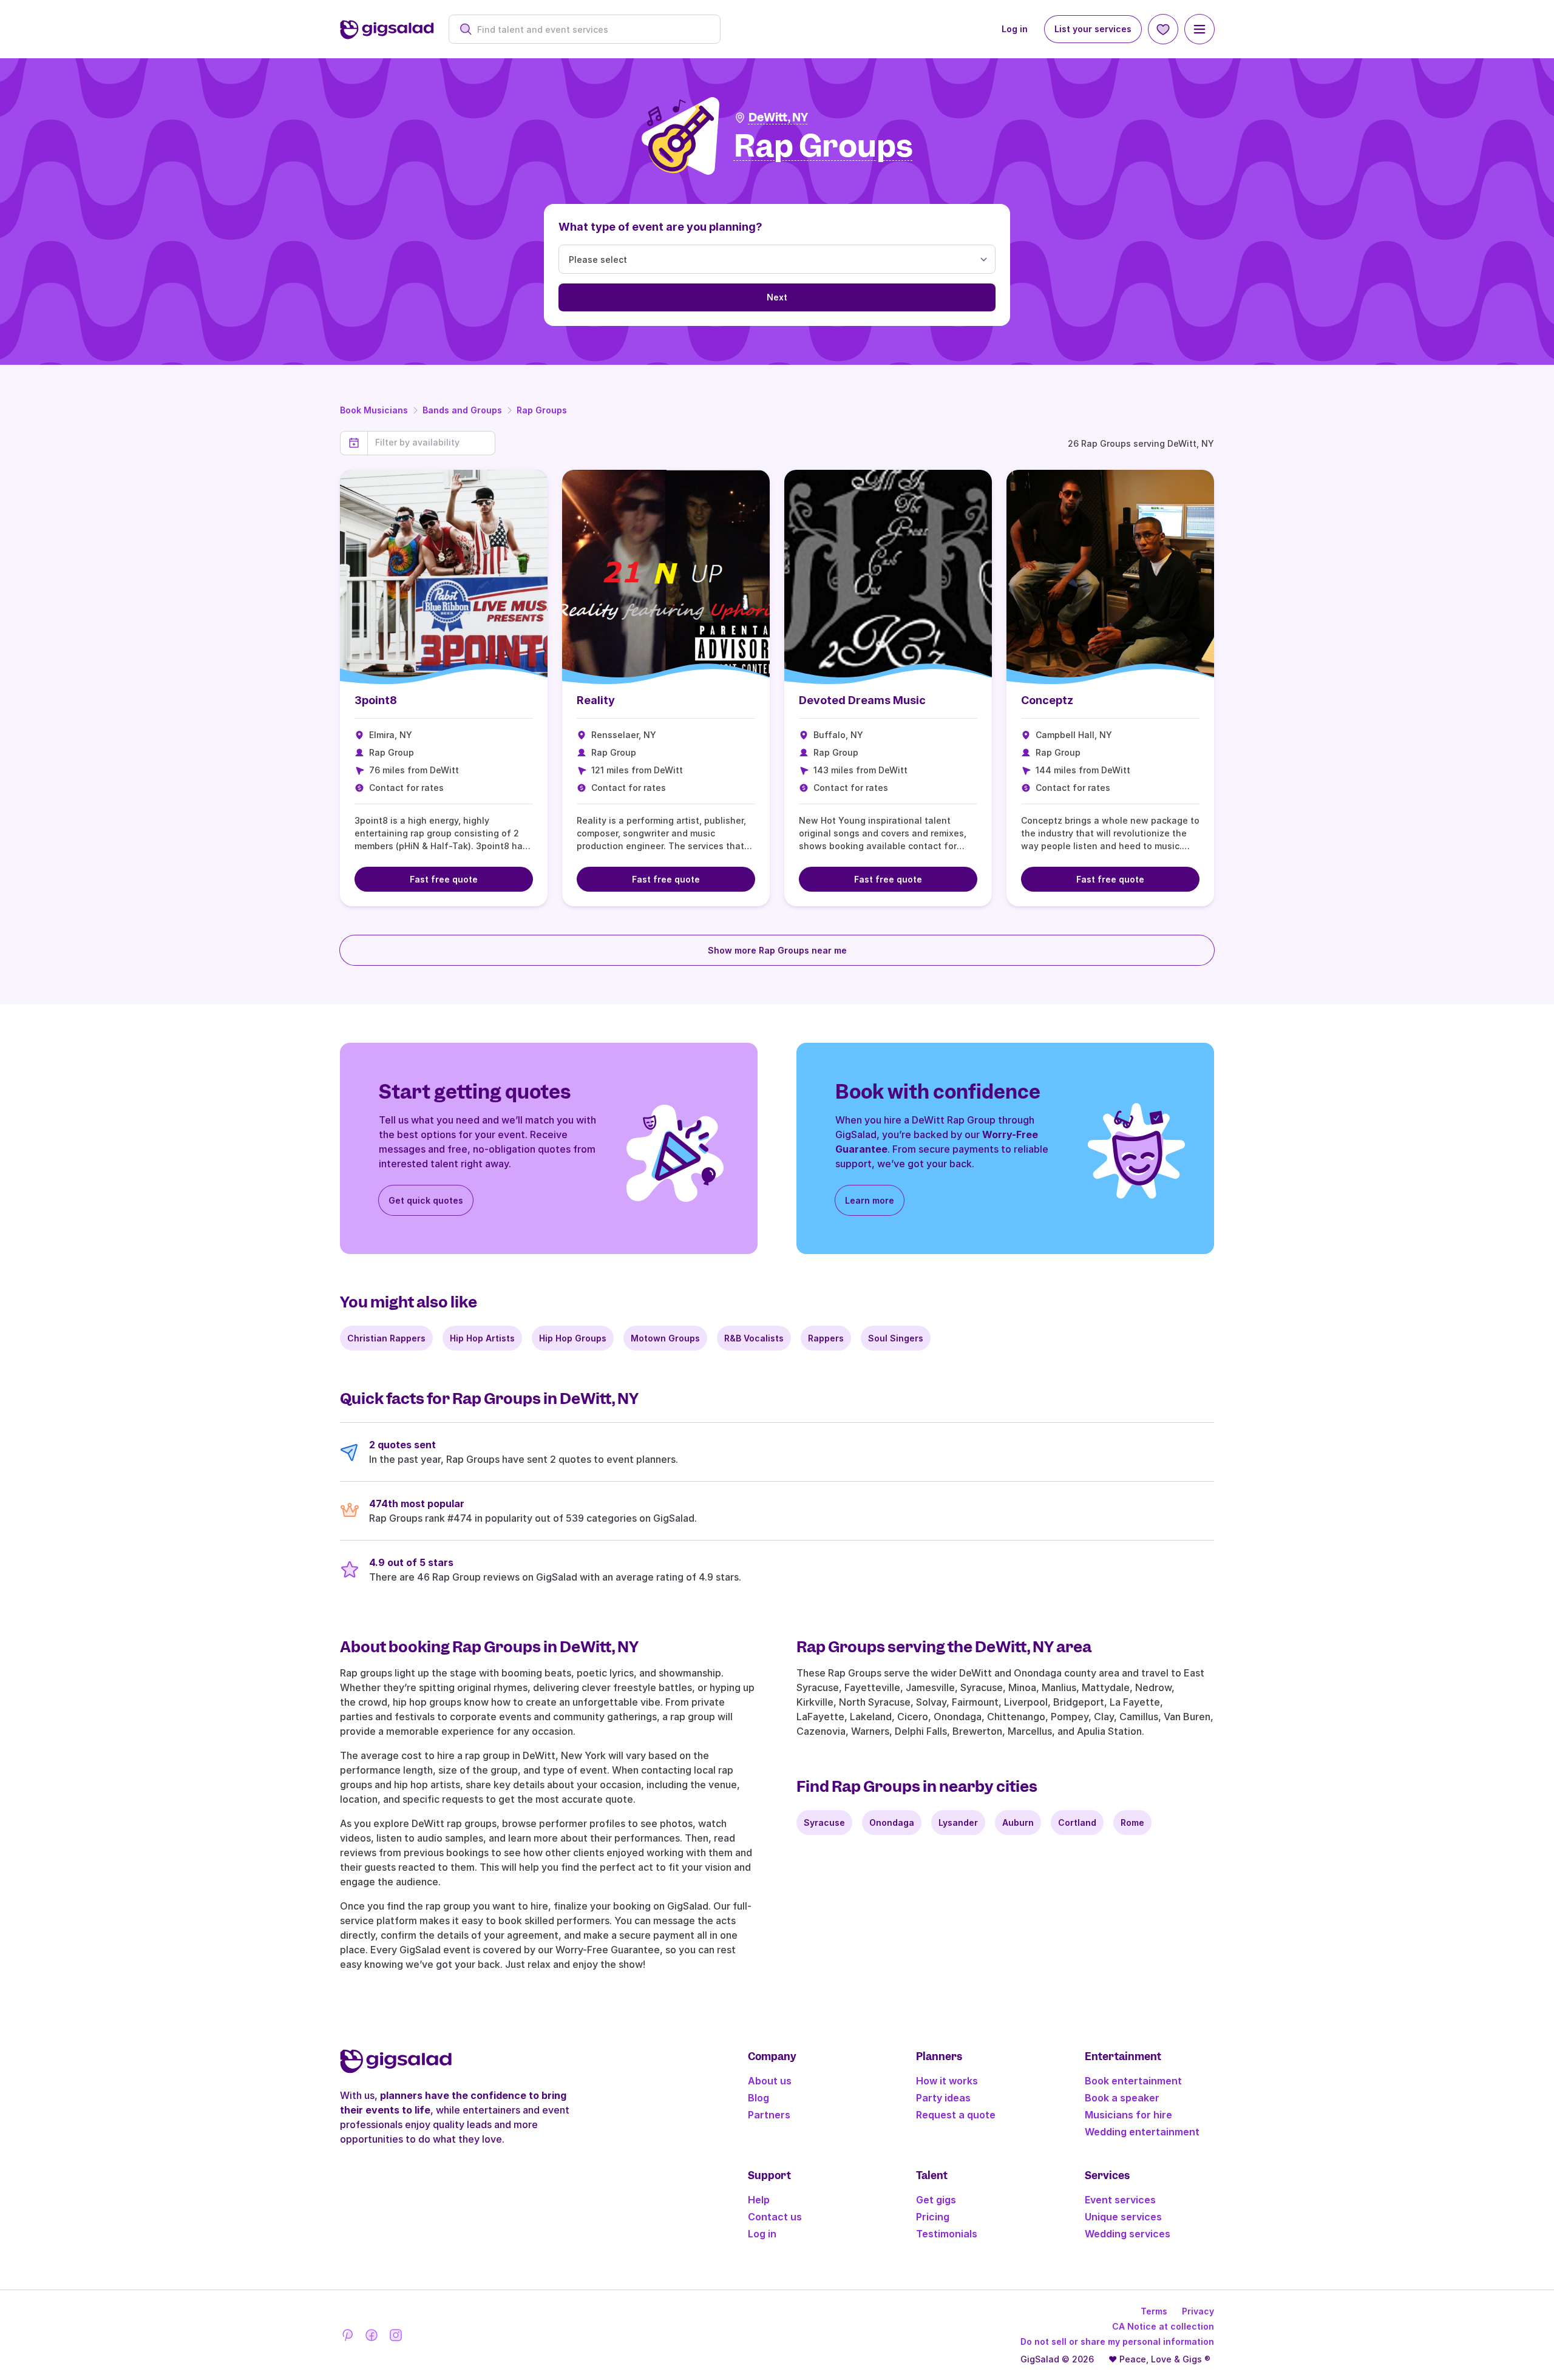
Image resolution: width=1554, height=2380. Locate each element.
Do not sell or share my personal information (1117, 2341)
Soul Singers (896, 1338)
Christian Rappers (386, 1338)
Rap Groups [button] (823, 147)
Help (759, 2200)
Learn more (870, 1200)
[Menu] (1199, 29)
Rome (1132, 1822)
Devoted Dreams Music (862, 700)
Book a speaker (1122, 2098)
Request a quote (956, 2115)
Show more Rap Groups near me (777, 950)
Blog (758, 2098)
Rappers (826, 1338)
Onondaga (892, 1822)
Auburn (1018, 1822)
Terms (1154, 2311)
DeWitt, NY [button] (778, 117)
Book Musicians (374, 410)
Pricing (933, 2217)
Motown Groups (665, 1338)
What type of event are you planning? (660, 227)
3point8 (376, 700)
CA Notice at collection (1163, 2326)
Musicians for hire (1128, 2115)
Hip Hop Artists (482, 1338)
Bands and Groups (462, 410)
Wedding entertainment (1142, 2132)
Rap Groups (542, 410)
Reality (596, 700)
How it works (947, 2081)
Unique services (1123, 2217)
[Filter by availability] (431, 442)
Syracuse (824, 1822)
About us (770, 2081)
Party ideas (943, 2098)
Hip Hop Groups (573, 1338)
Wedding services (1128, 2234)
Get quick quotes (426, 1200)
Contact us (775, 2217)
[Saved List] (1163, 29)
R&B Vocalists (754, 1338)
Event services (1120, 2200)
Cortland (1077, 1822)
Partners (769, 2115)
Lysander (958, 1822)
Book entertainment (1133, 2081)
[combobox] (591, 29)
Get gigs (936, 2200)
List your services (1093, 29)
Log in (1015, 29)
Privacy (1198, 2311)
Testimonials (947, 2234)
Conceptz (1047, 700)
